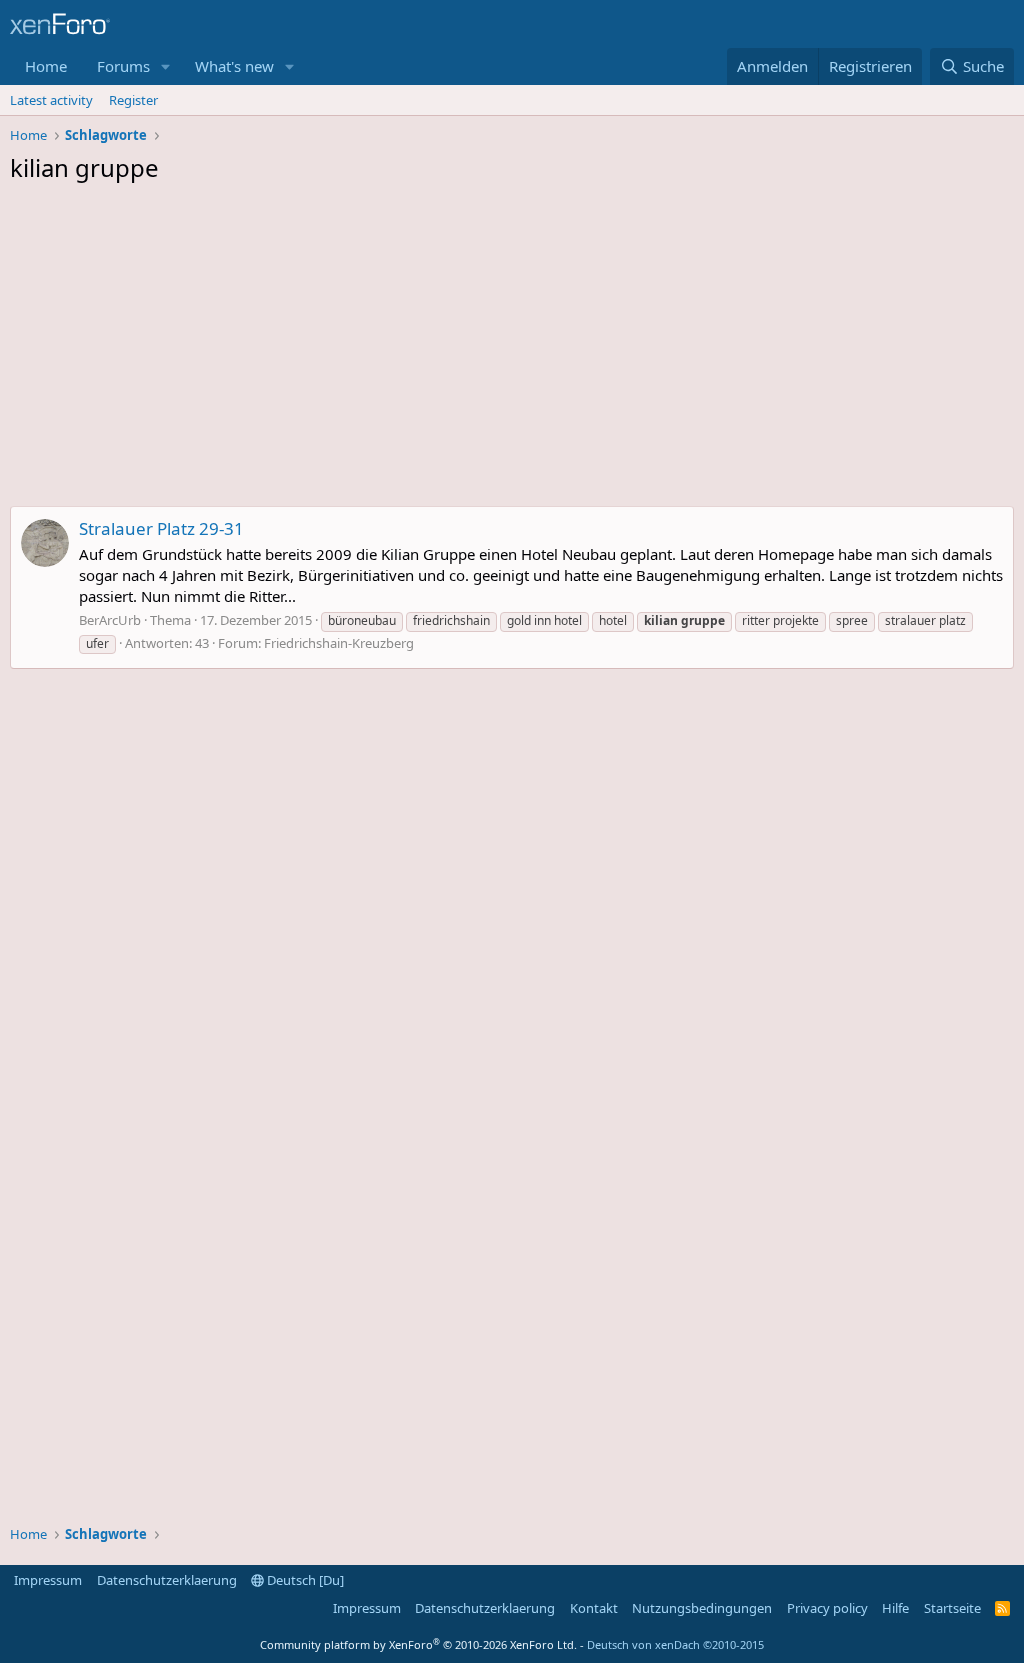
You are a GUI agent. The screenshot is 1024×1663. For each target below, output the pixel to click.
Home (46, 66)
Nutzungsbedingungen (702, 1608)
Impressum (48, 1580)
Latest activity (51, 100)
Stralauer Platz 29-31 (161, 528)
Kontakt (594, 1608)
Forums (123, 66)
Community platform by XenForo (418, 1644)
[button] (166, 66)
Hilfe (895, 1608)
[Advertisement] (512, 350)
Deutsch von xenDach (675, 1644)
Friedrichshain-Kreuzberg (339, 643)
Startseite (952, 1608)
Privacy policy (827, 1608)
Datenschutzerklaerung (167, 1580)
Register (133, 100)
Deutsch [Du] (304, 1580)
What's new (234, 66)
